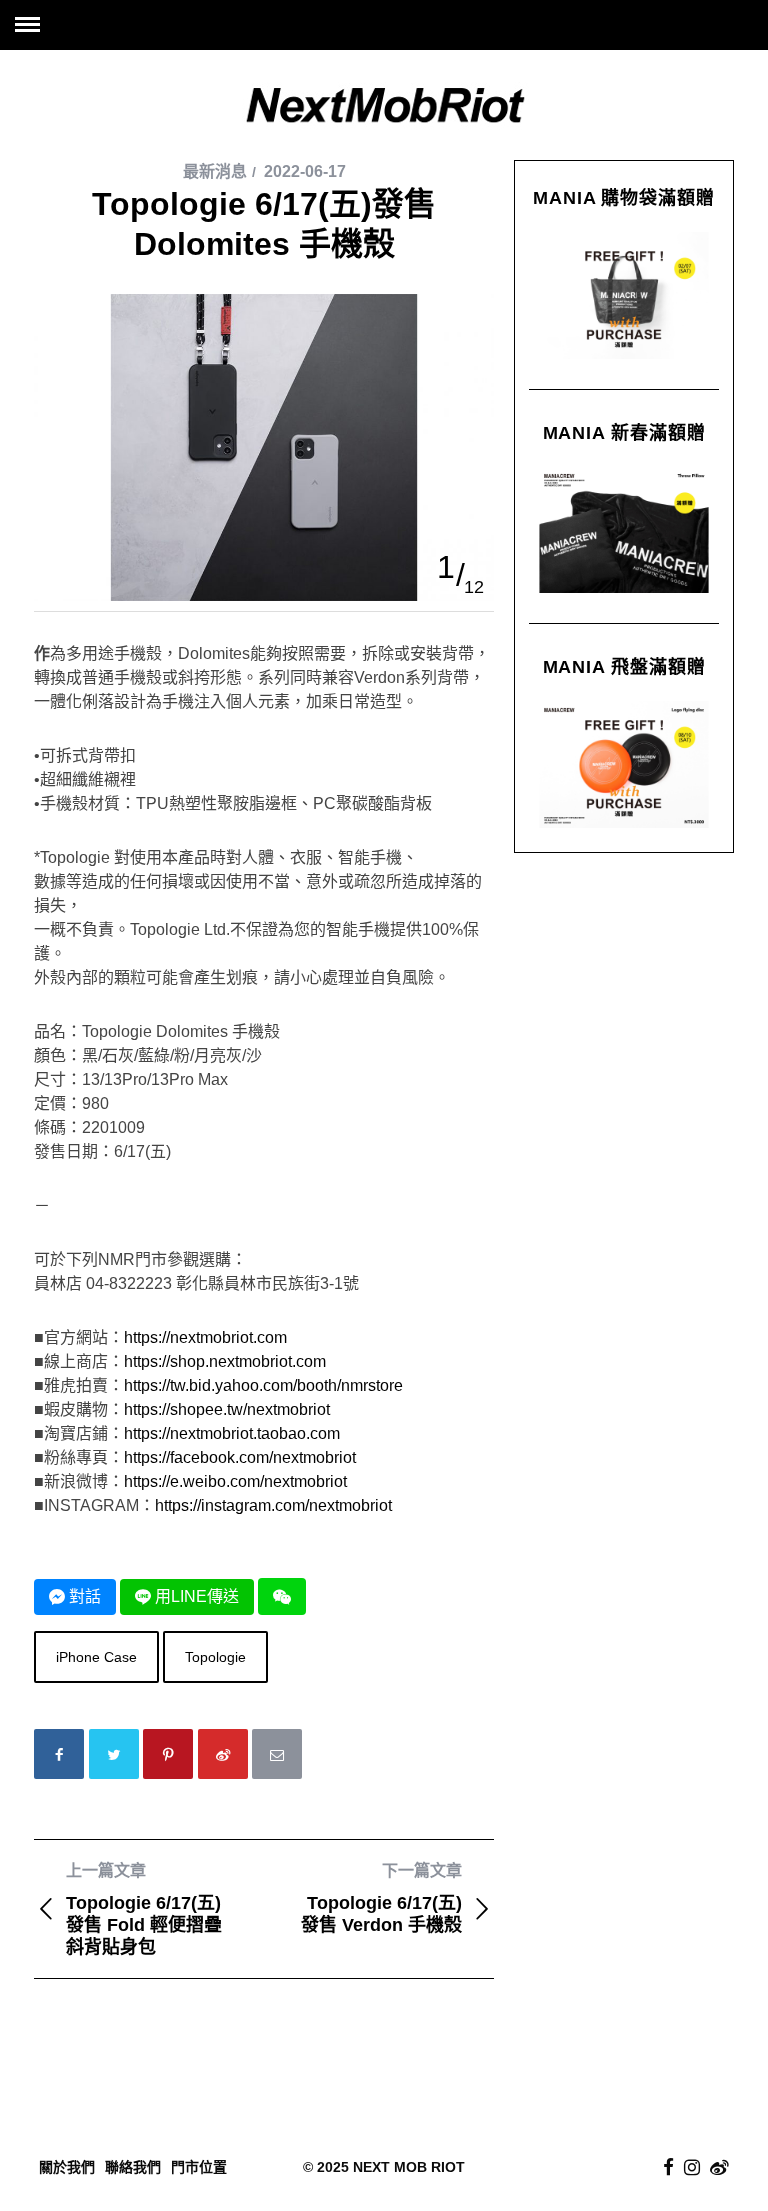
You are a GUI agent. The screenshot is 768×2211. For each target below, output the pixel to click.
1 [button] (446, 567)
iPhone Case (96, 1657)
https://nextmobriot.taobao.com (232, 1433)
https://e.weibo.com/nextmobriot (235, 1481)
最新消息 (215, 171)
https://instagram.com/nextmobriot (273, 1505)
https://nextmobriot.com (205, 1337)
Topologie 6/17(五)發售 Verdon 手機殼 (381, 1898)
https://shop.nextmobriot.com (225, 1361)
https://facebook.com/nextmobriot (240, 1457)
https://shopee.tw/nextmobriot (227, 1409)
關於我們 (67, 2167)
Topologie (215, 1657)
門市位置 (199, 2167)
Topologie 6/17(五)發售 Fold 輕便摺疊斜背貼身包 (144, 1909)
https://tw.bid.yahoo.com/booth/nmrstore (263, 1385)
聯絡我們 (133, 2167)
